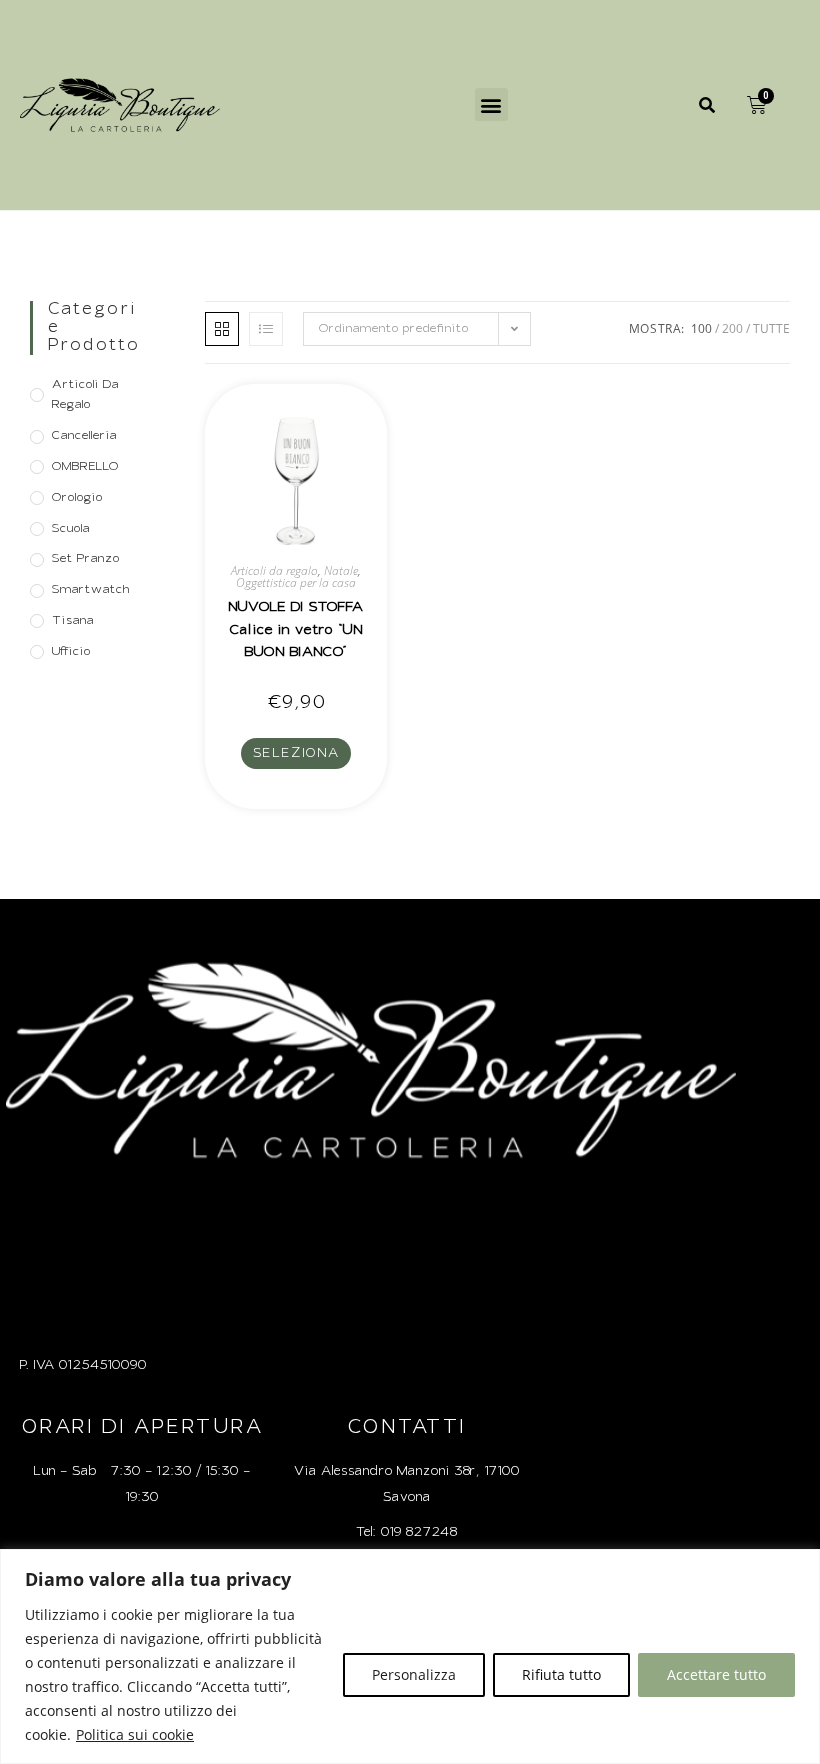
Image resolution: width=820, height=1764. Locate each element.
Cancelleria (84, 436)
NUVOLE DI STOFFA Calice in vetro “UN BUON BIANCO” (296, 630)
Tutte (771, 328)
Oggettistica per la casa (296, 582)
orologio (77, 498)
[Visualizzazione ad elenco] (266, 329)
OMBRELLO (85, 467)
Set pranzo (85, 559)
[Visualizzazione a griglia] (222, 329)
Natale (341, 570)
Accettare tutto (716, 1674)
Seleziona (296, 753)
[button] (491, 104)
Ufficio (71, 652)
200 (732, 328)
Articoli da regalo (85, 395)
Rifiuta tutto (561, 1674)
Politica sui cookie (135, 1734)
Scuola (70, 529)
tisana (72, 621)
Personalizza (414, 1674)
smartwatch (90, 590)
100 (701, 328)
